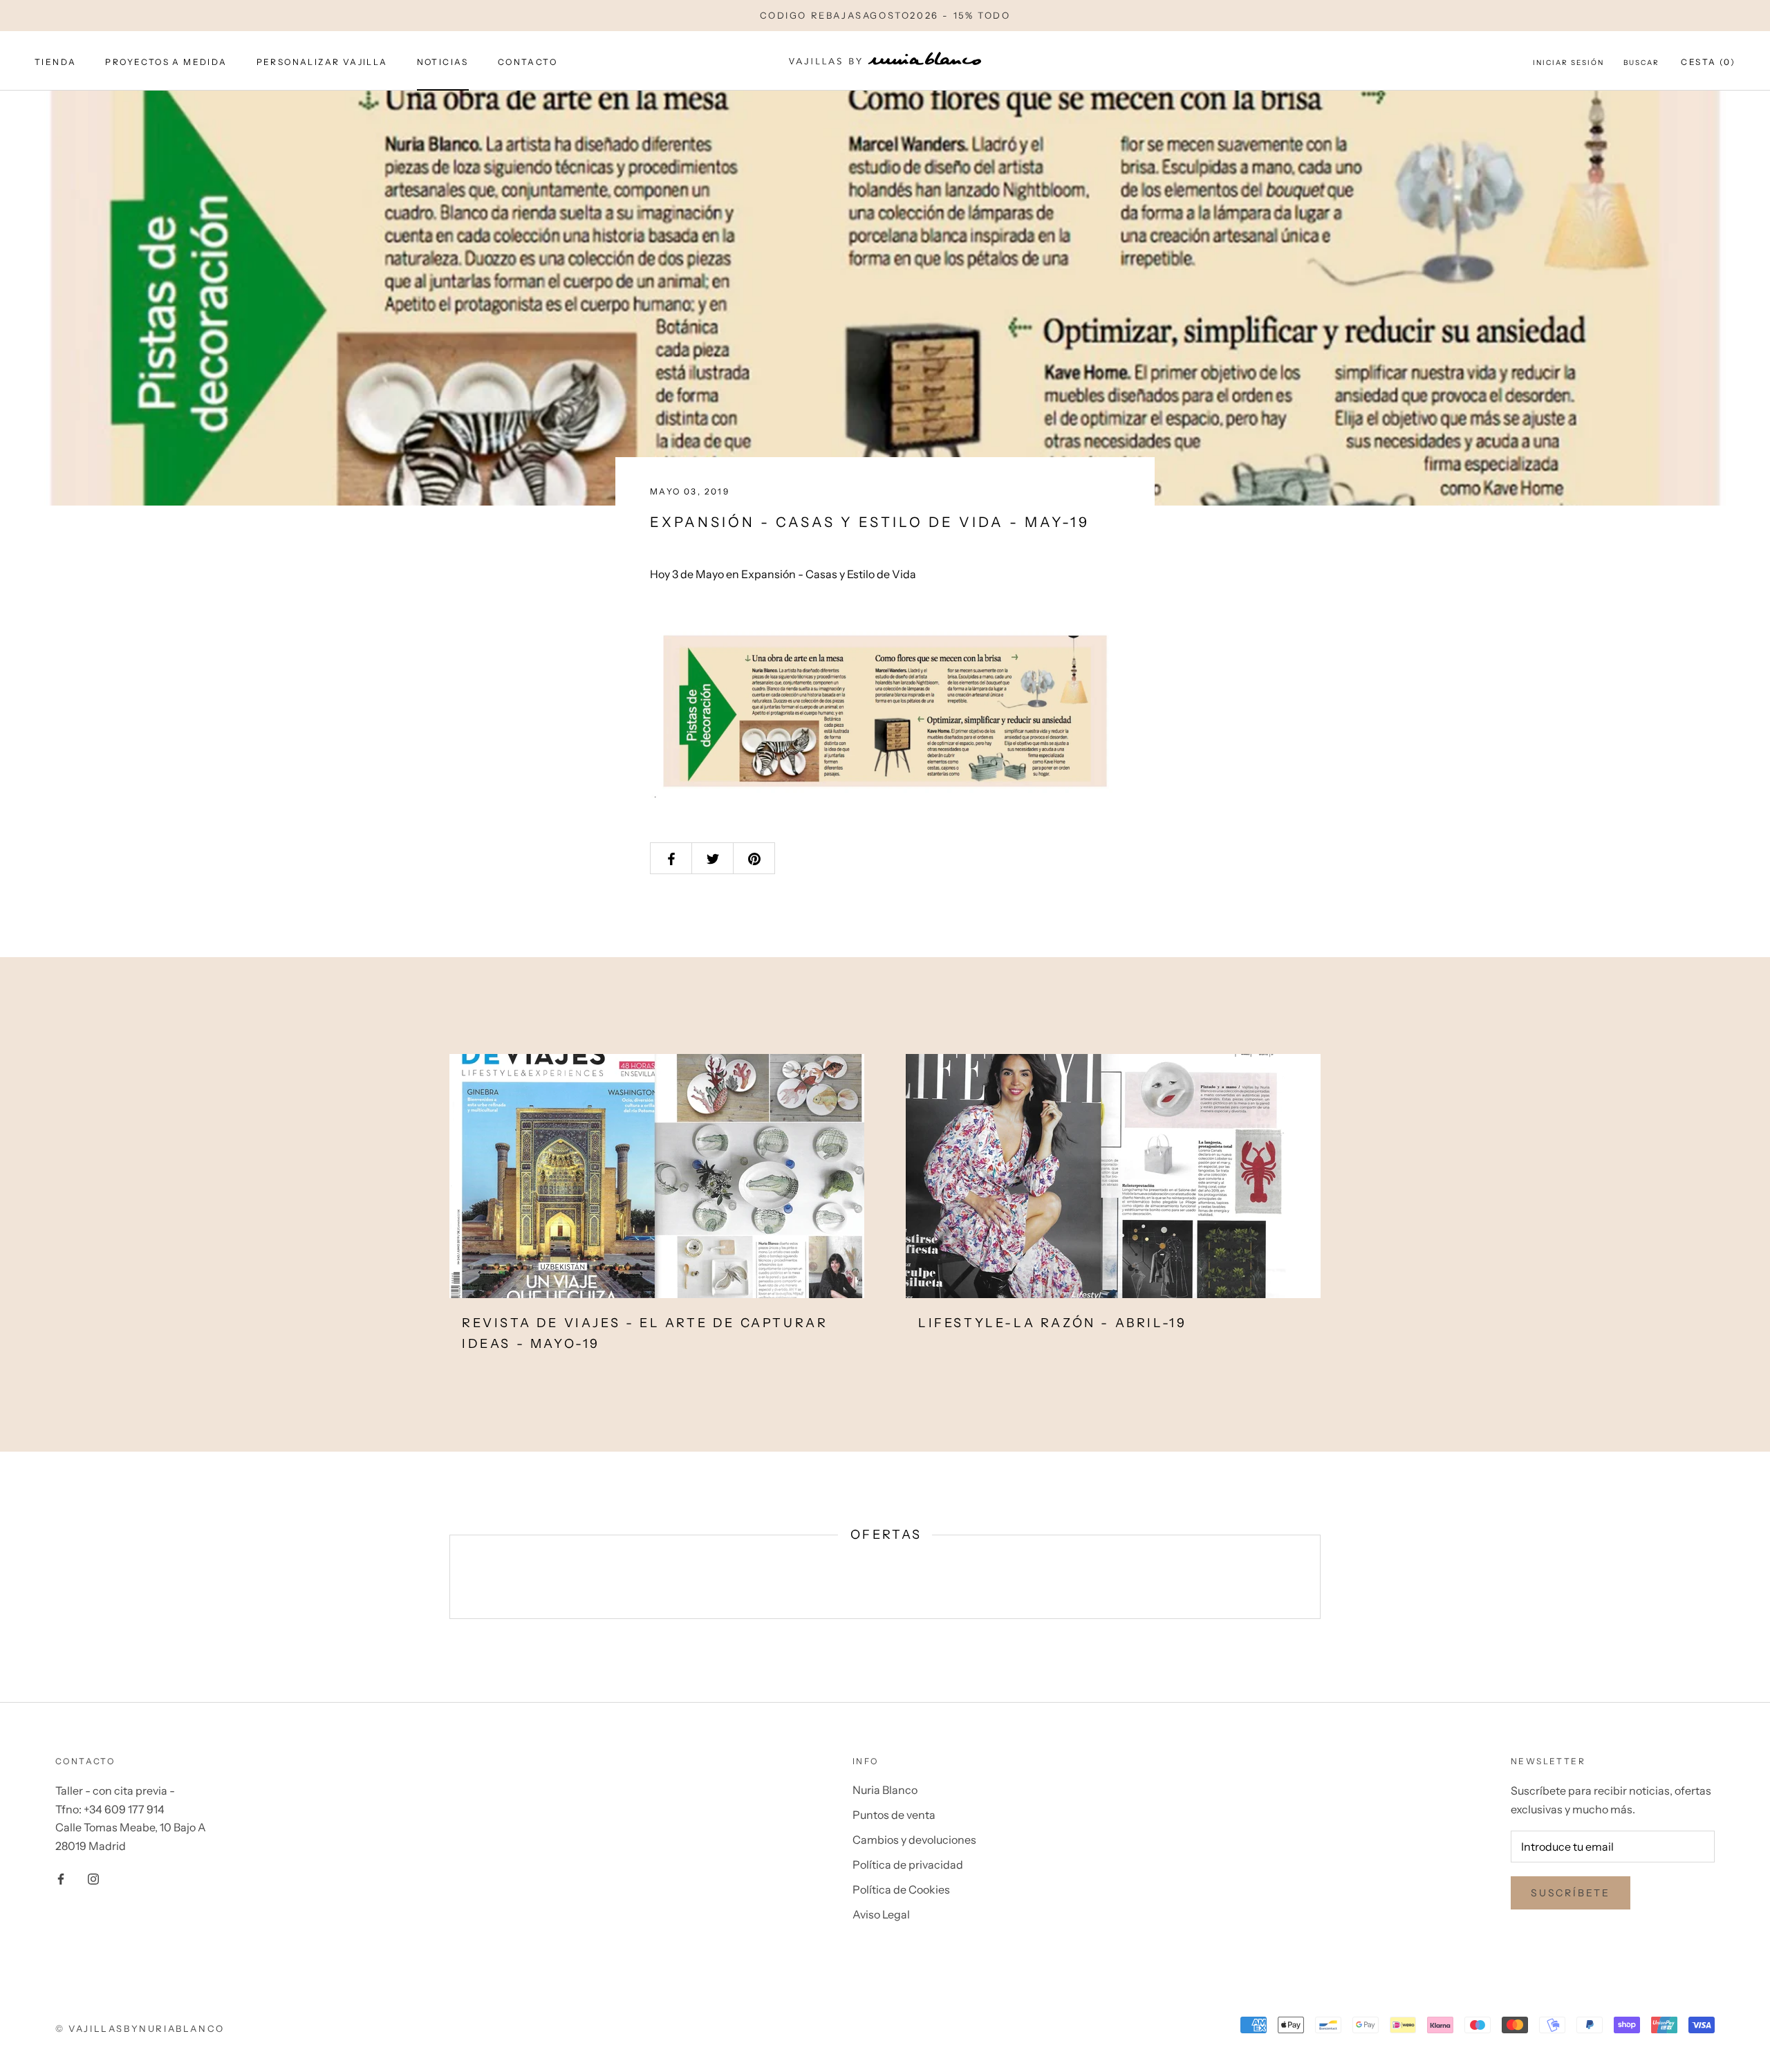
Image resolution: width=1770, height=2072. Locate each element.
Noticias (443, 62)
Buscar (1641, 63)
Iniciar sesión (1568, 63)
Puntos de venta (894, 1815)
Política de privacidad (908, 1865)
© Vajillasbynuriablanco (140, 2028)
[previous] (450, 1576)
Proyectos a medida (166, 62)
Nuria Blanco (885, 1790)
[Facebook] (61, 1878)
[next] (1320, 1576)
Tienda (55, 62)
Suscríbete (1571, 1893)
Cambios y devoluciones (914, 1840)
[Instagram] (93, 1878)
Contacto (528, 62)
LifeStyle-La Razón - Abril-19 (1052, 1323)
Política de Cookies (901, 1889)
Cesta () (1708, 62)
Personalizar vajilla (322, 62)
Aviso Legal (881, 1914)
